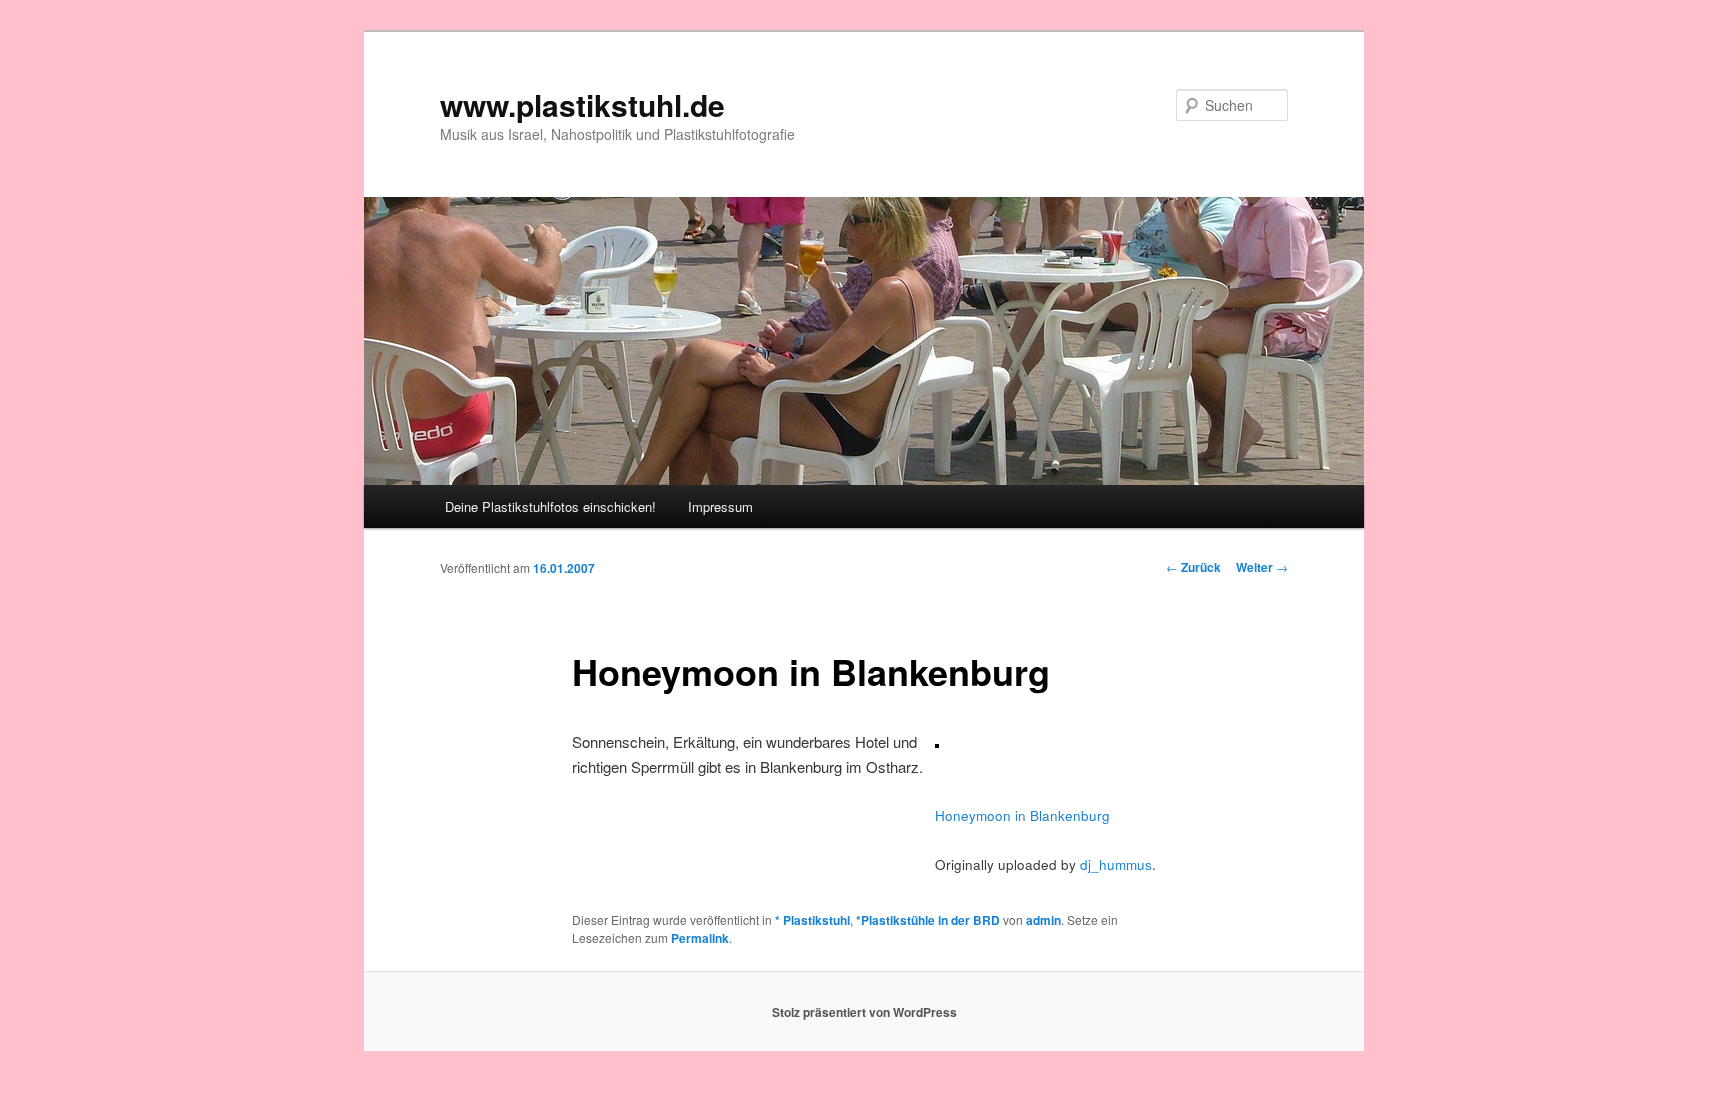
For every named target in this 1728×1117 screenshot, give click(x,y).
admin (1043, 920)
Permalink (700, 938)
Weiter (1262, 567)
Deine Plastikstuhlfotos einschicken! (550, 506)
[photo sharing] (937, 741)
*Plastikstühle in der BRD (928, 920)
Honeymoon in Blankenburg (1022, 815)
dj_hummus (1116, 864)
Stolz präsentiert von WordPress (864, 1012)
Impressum (720, 506)
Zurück (1193, 567)
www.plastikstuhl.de (582, 104)
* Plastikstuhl (812, 920)
